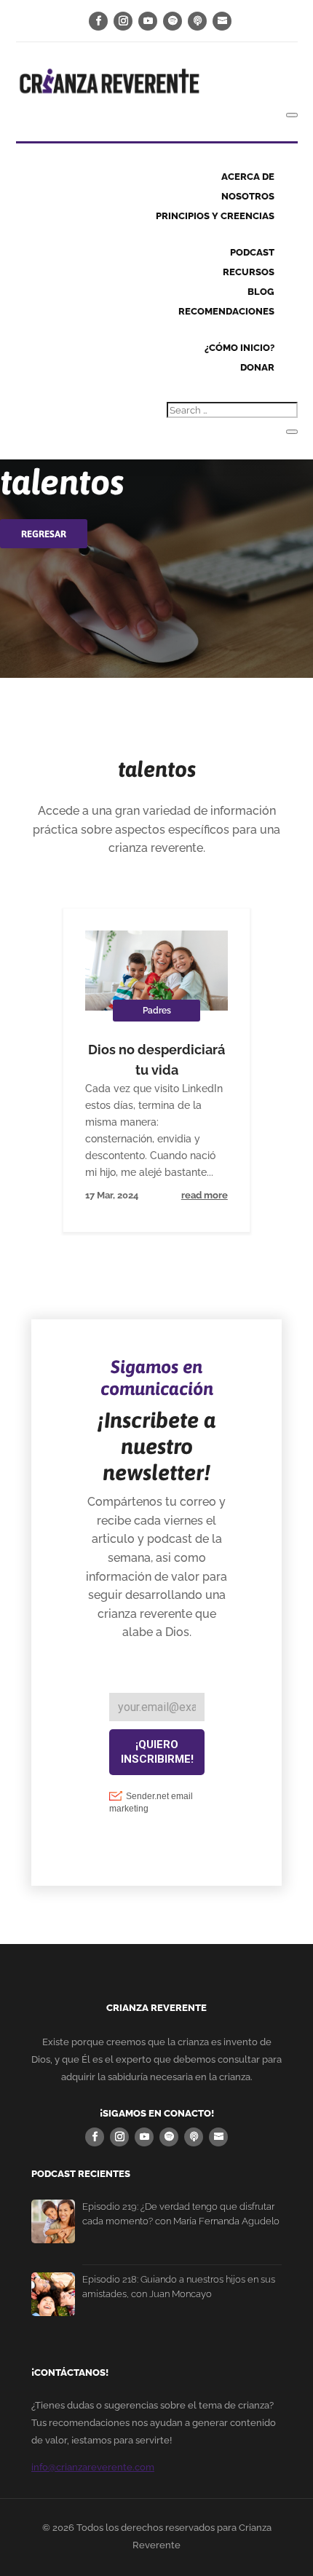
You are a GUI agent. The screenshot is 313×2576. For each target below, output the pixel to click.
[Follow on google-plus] (197, 21)
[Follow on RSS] (222, 21)
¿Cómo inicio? (239, 348)
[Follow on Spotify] (173, 21)
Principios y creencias (215, 216)
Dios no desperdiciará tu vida (156, 1060)
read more (205, 1195)
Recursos (249, 272)
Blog (261, 292)
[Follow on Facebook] (98, 21)
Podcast (252, 252)
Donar (257, 367)
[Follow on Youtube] (148, 21)
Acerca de (248, 177)
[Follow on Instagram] (123, 21)
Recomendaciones (226, 311)
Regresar (44, 534)
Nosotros (248, 196)
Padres (157, 1011)
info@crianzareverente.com (93, 2467)
